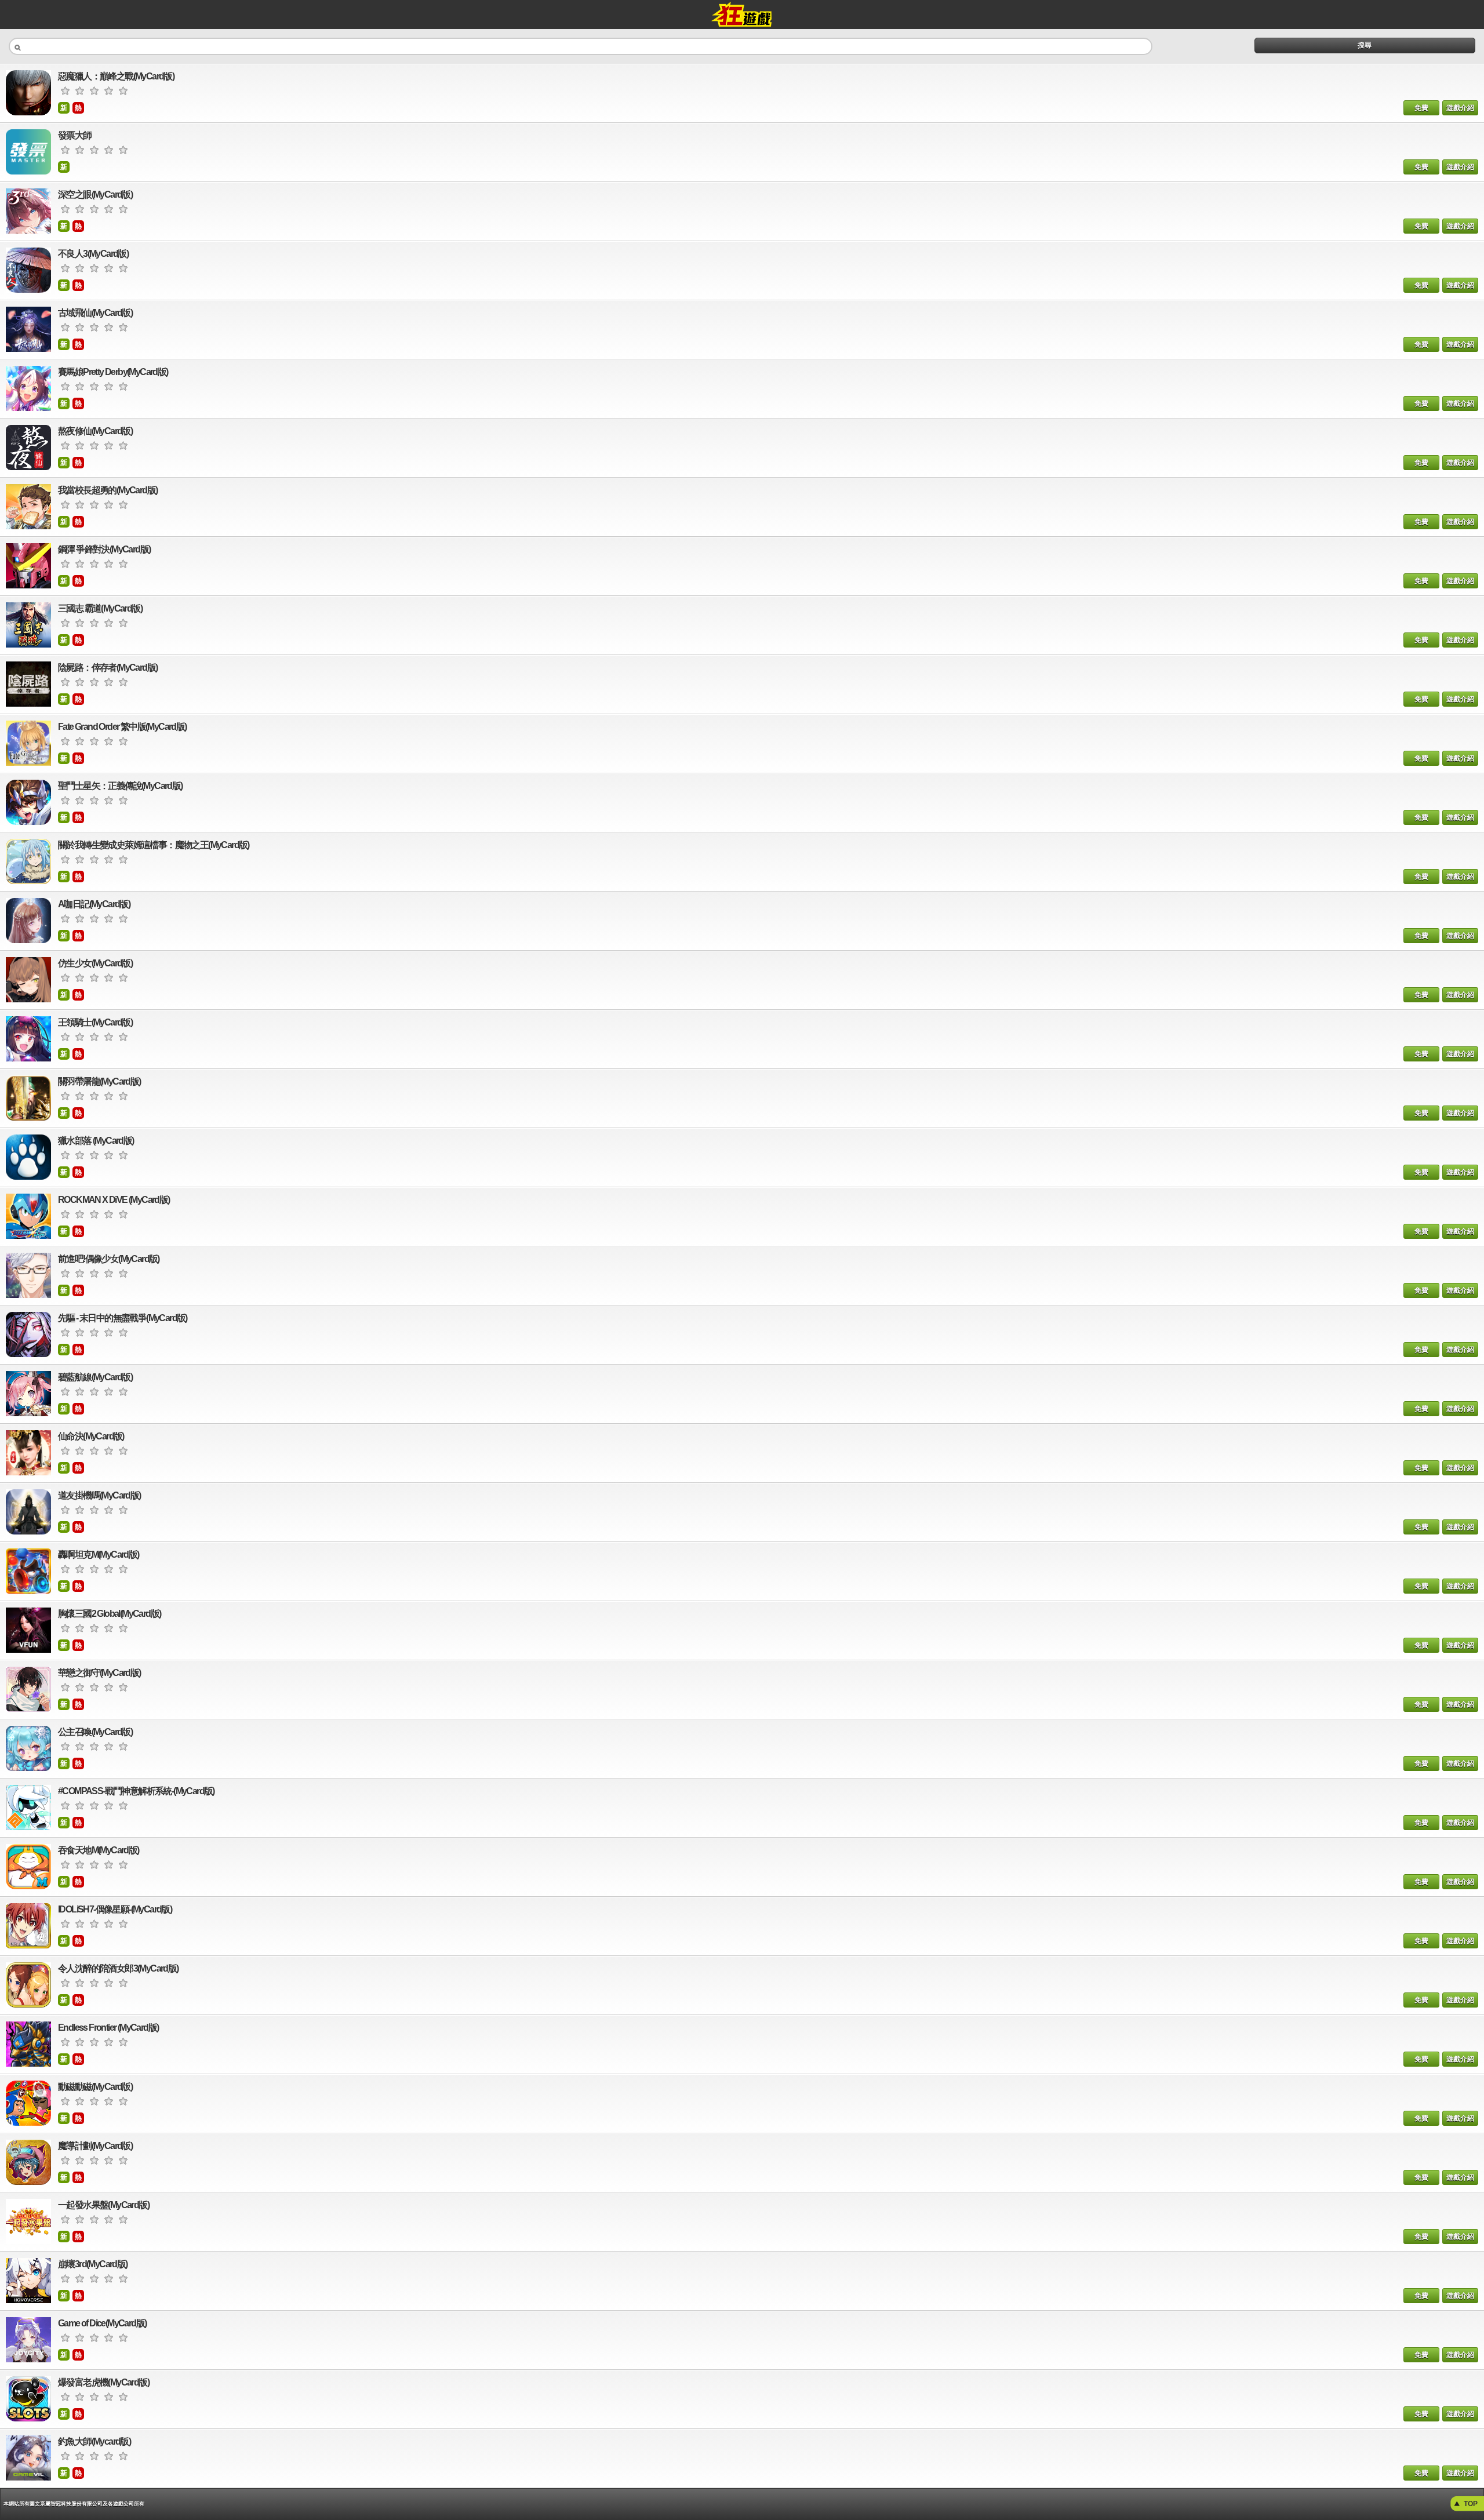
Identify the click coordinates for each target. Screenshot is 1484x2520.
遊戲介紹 (1460, 108)
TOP (1471, 2504)
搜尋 (1365, 45)
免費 (1421, 108)
